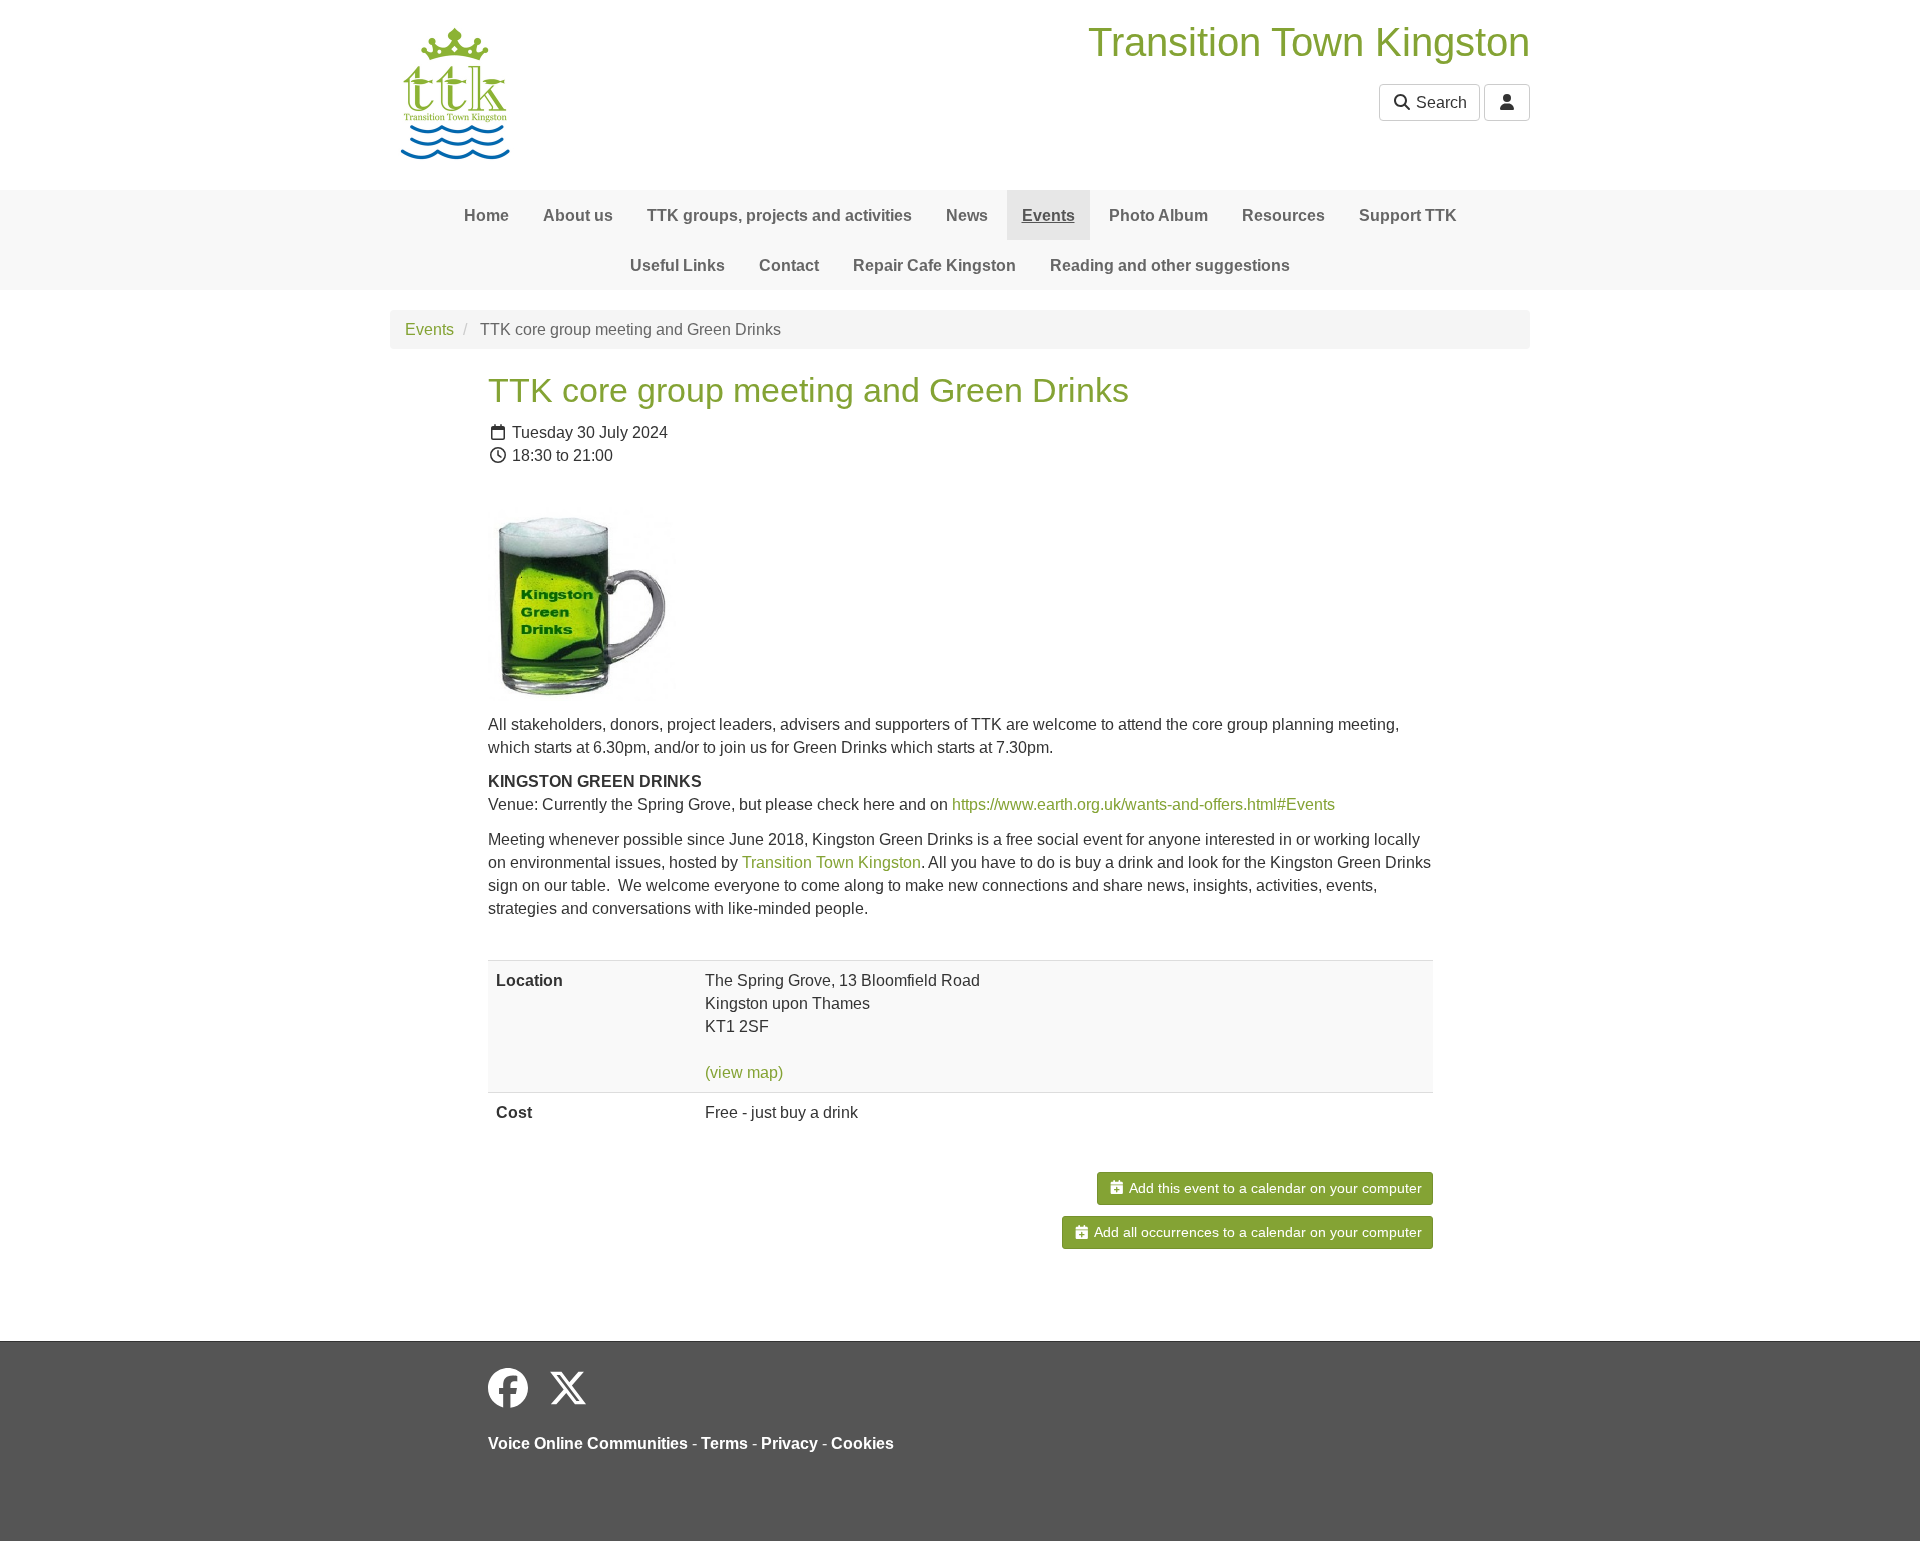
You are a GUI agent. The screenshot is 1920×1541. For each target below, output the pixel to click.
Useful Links (677, 265)
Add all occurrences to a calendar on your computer (1256, 1232)
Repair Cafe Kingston (934, 265)
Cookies (862, 1443)
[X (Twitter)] (568, 1389)
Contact (789, 265)
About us (578, 215)
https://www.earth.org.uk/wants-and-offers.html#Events (1143, 804)
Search (1439, 102)
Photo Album (1158, 215)
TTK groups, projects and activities (779, 215)
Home (486, 215)
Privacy (789, 1443)
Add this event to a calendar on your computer (1274, 1188)
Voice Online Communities (588, 1443)
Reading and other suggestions (1170, 265)
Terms (724, 1443)
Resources (1283, 215)
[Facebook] (508, 1389)
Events (1048, 215)
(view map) (744, 1072)
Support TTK (1408, 215)
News (967, 215)
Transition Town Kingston (831, 862)
